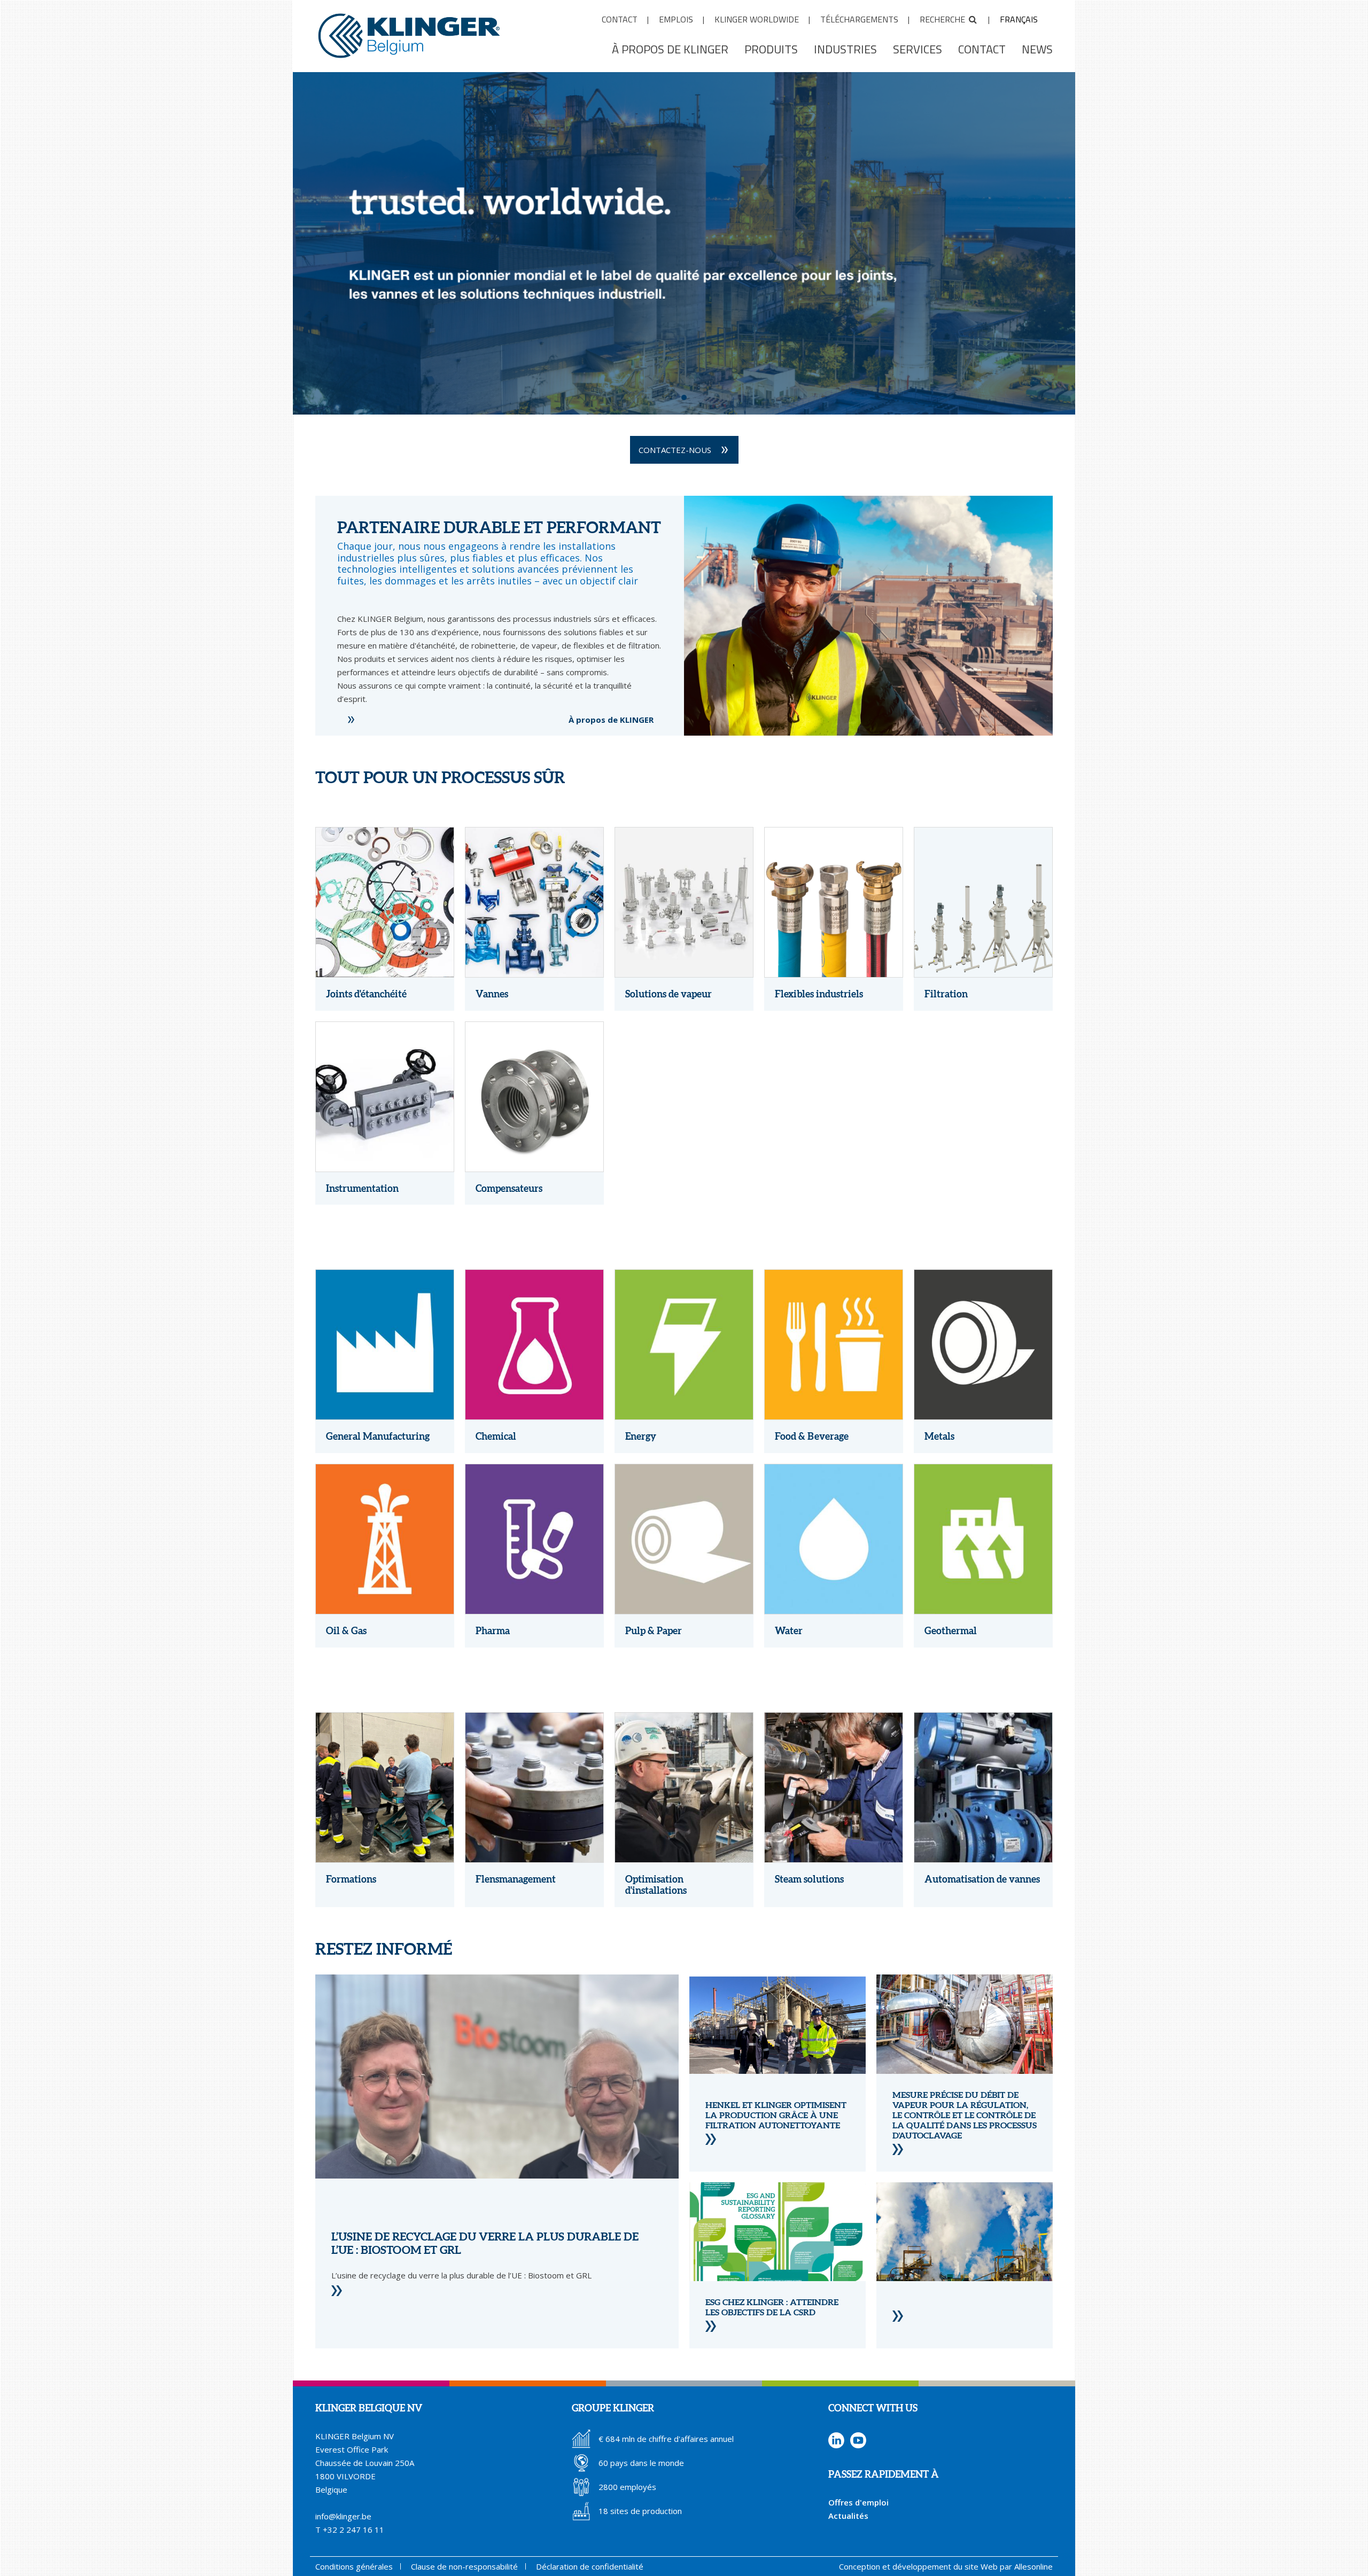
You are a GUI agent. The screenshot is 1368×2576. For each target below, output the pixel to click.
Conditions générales (354, 2566)
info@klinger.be (343, 2516)
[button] (684, 397)
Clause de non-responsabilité (464, 2566)
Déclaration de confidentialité (590, 2566)
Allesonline (1033, 2566)
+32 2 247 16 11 (353, 2530)
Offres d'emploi (858, 2502)
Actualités (848, 2516)
